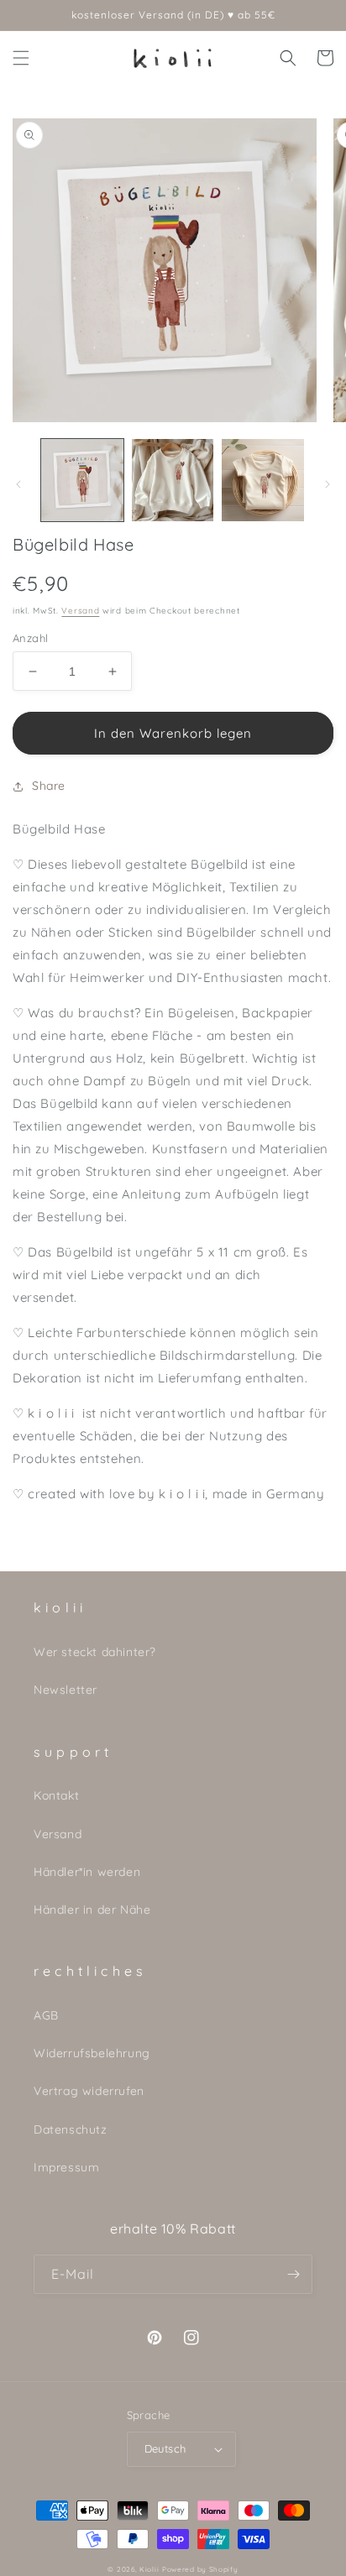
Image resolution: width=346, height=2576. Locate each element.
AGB (46, 2015)
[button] (21, 58)
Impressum (66, 2167)
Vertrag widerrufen (89, 2091)
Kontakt (56, 1795)
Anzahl (30, 638)
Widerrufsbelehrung (92, 2053)
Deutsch (165, 2448)
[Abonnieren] (293, 2274)
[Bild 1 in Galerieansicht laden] (82, 480)
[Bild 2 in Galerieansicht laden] (173, 480)
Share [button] (49, 786)
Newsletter (66, 1690)
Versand (80, 611)
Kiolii (149, 2569)
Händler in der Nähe (92, 1910)
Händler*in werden (87, 1872)
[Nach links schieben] (18, 484)
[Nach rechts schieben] (328, 484)
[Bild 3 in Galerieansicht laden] (263, 480)
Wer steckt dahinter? (95, 1652)
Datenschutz (71, 2129)
